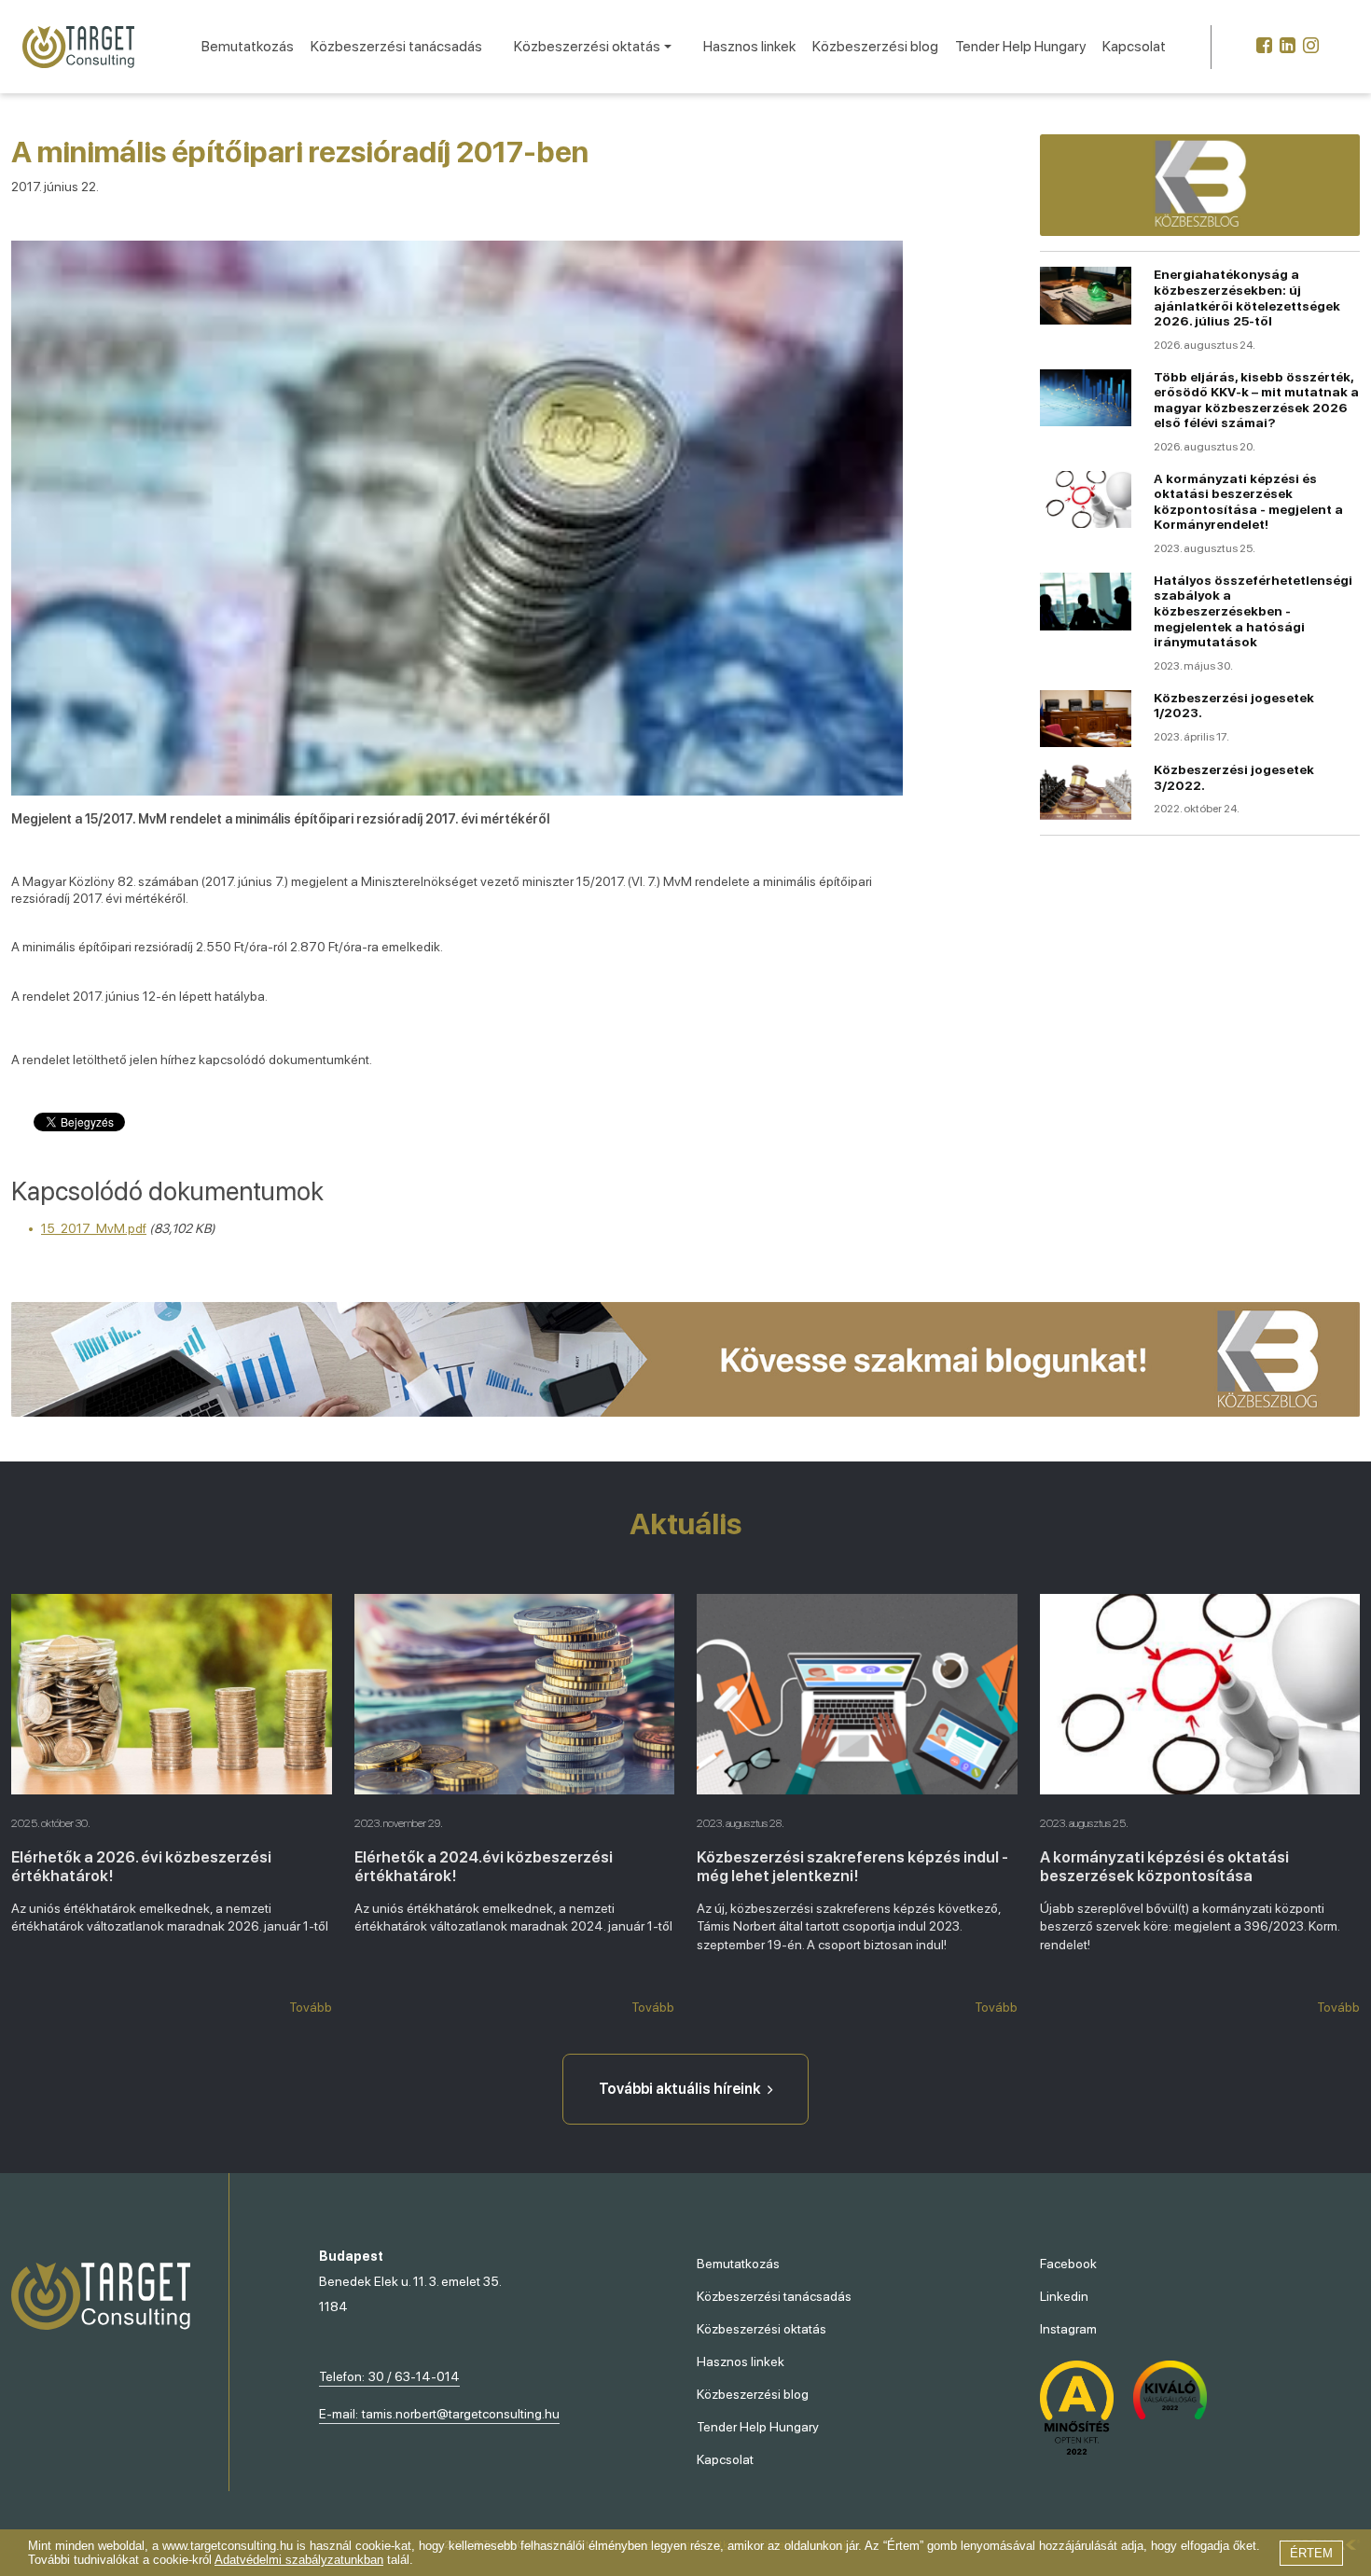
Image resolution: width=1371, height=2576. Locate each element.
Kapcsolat (1134, 46)
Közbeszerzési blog (875, 46)
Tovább (311, 2007)
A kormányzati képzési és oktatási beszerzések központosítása (1164, 1866)
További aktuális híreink (679, 2089)
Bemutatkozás (248, 46)
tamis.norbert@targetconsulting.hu (461, 2414)
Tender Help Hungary (1020, 46)
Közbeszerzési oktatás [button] (587, 46)
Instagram (1068, 2329)
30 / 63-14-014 (414, 2376)
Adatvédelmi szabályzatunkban (299, 2560)
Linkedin (1064, 2296)
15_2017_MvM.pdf (94, 1228)
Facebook (1068, 2264)
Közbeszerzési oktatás (762, 2329)
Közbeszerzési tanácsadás (396, 46)
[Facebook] (1264, 47)
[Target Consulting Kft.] (78, 47)
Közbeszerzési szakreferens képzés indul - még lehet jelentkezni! (852, 1866)
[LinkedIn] (1288, 47)
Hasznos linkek (749, 46)
